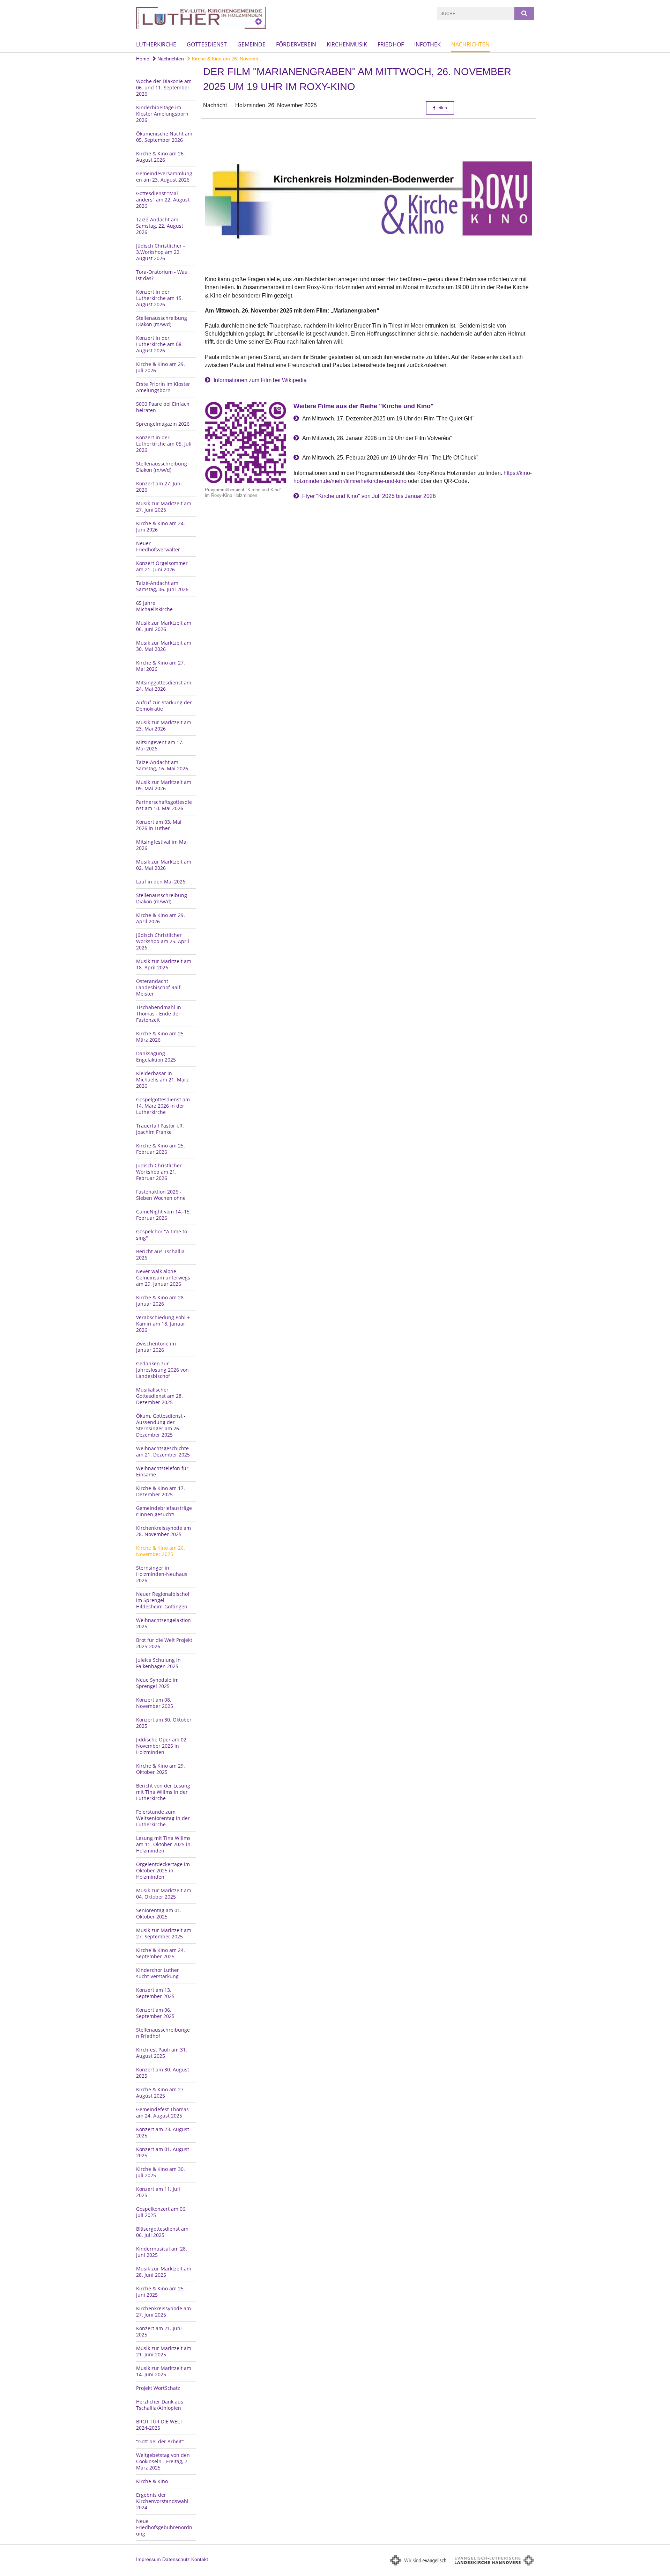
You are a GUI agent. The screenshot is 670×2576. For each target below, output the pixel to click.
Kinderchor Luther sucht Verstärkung (158, 1973)
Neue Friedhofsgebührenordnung (164, 2527)
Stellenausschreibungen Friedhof (163, 2033)
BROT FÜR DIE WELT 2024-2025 (159, 2425)
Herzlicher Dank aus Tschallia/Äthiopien (160, 2405)
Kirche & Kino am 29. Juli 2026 (161, 367)
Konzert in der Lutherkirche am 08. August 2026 (159, 344)
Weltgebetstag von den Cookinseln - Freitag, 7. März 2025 (163, 2461)
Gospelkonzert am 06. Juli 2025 (161, 2212)
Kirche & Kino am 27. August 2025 (161, 2093)
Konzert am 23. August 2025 (163, 2132)
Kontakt (200, 2559)
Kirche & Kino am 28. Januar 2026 (161, 1301)
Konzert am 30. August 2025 (163, 2073)
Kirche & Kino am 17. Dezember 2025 (161, 1491)
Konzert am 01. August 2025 (163, 2152)
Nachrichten (470, 44)
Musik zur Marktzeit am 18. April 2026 (164, 964)
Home (143, 59)
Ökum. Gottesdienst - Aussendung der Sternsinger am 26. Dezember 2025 (161, 1425)
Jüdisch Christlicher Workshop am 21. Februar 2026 (159, 1172)
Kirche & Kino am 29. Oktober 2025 (161, 1769)
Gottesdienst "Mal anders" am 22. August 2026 (163, 200)
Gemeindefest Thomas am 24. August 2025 (162, 2112)
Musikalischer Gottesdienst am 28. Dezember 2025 (159, 1396)
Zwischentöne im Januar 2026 (156, 1347)
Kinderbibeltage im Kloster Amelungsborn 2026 (162, 114)
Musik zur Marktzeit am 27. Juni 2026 (164, 507)
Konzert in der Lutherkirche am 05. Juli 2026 (164, 444)
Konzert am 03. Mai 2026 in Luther (159, 825)
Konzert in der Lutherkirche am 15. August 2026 (159, 298)
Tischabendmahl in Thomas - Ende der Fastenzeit (159, 1014)
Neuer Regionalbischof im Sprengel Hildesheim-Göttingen (163, 1600)
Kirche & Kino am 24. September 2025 (161, 1953)
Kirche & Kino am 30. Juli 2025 (161, 2172)
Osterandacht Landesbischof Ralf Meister (158, 987)
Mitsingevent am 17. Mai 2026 (160, 745)
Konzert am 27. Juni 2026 (159, 487)
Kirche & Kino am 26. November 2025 (161, 1551)
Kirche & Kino (152, 2481)
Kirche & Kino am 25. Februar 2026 (161, 1149)
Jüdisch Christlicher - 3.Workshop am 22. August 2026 (161, 252)
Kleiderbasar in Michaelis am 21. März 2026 (162, 1080)
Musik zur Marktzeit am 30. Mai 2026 (164, 646)
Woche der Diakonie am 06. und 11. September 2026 (164, 87)
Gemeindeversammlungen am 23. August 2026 (164, 177)
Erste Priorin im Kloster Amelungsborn (163, 387)
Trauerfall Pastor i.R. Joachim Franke (160, 1129)
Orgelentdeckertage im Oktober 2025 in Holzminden (163, 1870)
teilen (441, 108)
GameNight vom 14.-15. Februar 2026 (163, 1215)
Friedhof (391, 44)
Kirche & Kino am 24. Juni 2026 (161, 526)
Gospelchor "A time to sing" (162, 1235)
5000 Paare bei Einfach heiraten (163, 407)
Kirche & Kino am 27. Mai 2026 (161, 666)
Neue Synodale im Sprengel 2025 (157, 1683)
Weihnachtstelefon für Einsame (162, 1471)
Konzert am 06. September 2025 (155, 2013)
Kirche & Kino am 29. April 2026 (161, 918)
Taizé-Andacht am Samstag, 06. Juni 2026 (162, 586)
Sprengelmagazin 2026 (163, 424)
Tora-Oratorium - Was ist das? (162, 275)
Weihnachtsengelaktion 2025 (163, 1623)
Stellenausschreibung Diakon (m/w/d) (162, 321)
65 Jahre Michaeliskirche (154, 606)
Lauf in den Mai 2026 (161, 882)
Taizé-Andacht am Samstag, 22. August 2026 (160, 226)
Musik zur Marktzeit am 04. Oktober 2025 (164, 1894)
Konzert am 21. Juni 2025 (159, 2331)
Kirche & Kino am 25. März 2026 (161, 1037)
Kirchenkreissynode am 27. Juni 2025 (163, 2311)
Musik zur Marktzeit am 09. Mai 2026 (164, 785)
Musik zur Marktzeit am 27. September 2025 (164, 1933)
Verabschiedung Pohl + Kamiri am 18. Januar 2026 (163, 1324)
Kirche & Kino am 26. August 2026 (161, 157)
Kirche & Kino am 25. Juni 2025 (161, 2292)
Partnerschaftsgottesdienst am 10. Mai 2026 (164, 805)
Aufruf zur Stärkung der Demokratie (164, 706)
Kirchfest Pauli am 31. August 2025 (162, 2053)
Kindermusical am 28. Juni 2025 (162, 2252)
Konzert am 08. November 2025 (155, 1703)
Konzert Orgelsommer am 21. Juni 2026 (162, 566)
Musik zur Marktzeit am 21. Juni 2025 (164, 2351)
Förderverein (296, 44)
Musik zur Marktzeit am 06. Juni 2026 (164, 626)
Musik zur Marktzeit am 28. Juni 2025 (164, 2272)
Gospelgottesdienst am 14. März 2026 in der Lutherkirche (163, 1106)
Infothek (427, 44)
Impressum (148, 2559)
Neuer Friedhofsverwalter (158, 546)
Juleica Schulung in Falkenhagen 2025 (158, 1663)
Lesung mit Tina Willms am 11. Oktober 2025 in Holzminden (163, 1844)
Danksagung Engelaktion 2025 (156, 1056)
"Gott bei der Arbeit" (160, 2441)
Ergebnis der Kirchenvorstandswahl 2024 (162, 2501)
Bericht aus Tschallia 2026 (160, 1254)
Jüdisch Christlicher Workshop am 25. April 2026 (163, 941)
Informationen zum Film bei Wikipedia (260, 380)
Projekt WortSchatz (158, 2388)
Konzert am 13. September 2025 (155, 1993)
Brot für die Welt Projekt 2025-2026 (164, 1643)
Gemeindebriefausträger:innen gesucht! (164, 1511)
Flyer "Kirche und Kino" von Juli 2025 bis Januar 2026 (369, 496)
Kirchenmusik (347, 44)
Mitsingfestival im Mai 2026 (162, 845)
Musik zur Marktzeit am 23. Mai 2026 (164, 725)
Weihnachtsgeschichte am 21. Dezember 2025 (163, 1451)
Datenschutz (176, 2559)
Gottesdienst (207, 44)
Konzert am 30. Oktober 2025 (164, 1723)
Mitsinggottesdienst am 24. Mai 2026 (164, 686)
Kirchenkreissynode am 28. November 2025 (163, 1531)
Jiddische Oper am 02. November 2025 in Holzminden (162, 1746)
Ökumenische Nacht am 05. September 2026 (164, 137)
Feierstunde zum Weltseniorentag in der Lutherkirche (163, 1818)
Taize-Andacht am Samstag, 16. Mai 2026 (162, 765)
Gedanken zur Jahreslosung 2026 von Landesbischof (162, 1370)
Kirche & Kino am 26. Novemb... (226, 59)
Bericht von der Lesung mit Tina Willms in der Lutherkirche (163, 1792)
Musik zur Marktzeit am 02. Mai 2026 (164, 865)
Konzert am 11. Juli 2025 (158, 2192)
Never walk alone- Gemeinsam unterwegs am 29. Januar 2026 (163, 1278)
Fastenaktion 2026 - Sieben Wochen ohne (161, 1195)
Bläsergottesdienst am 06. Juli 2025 (162, 2232)
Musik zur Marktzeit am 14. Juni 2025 (164, 2371)
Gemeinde (251, 44)
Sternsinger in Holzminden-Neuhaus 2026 (162, 1574)
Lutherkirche (156, 44)
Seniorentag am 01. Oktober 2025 (159, 1913)
